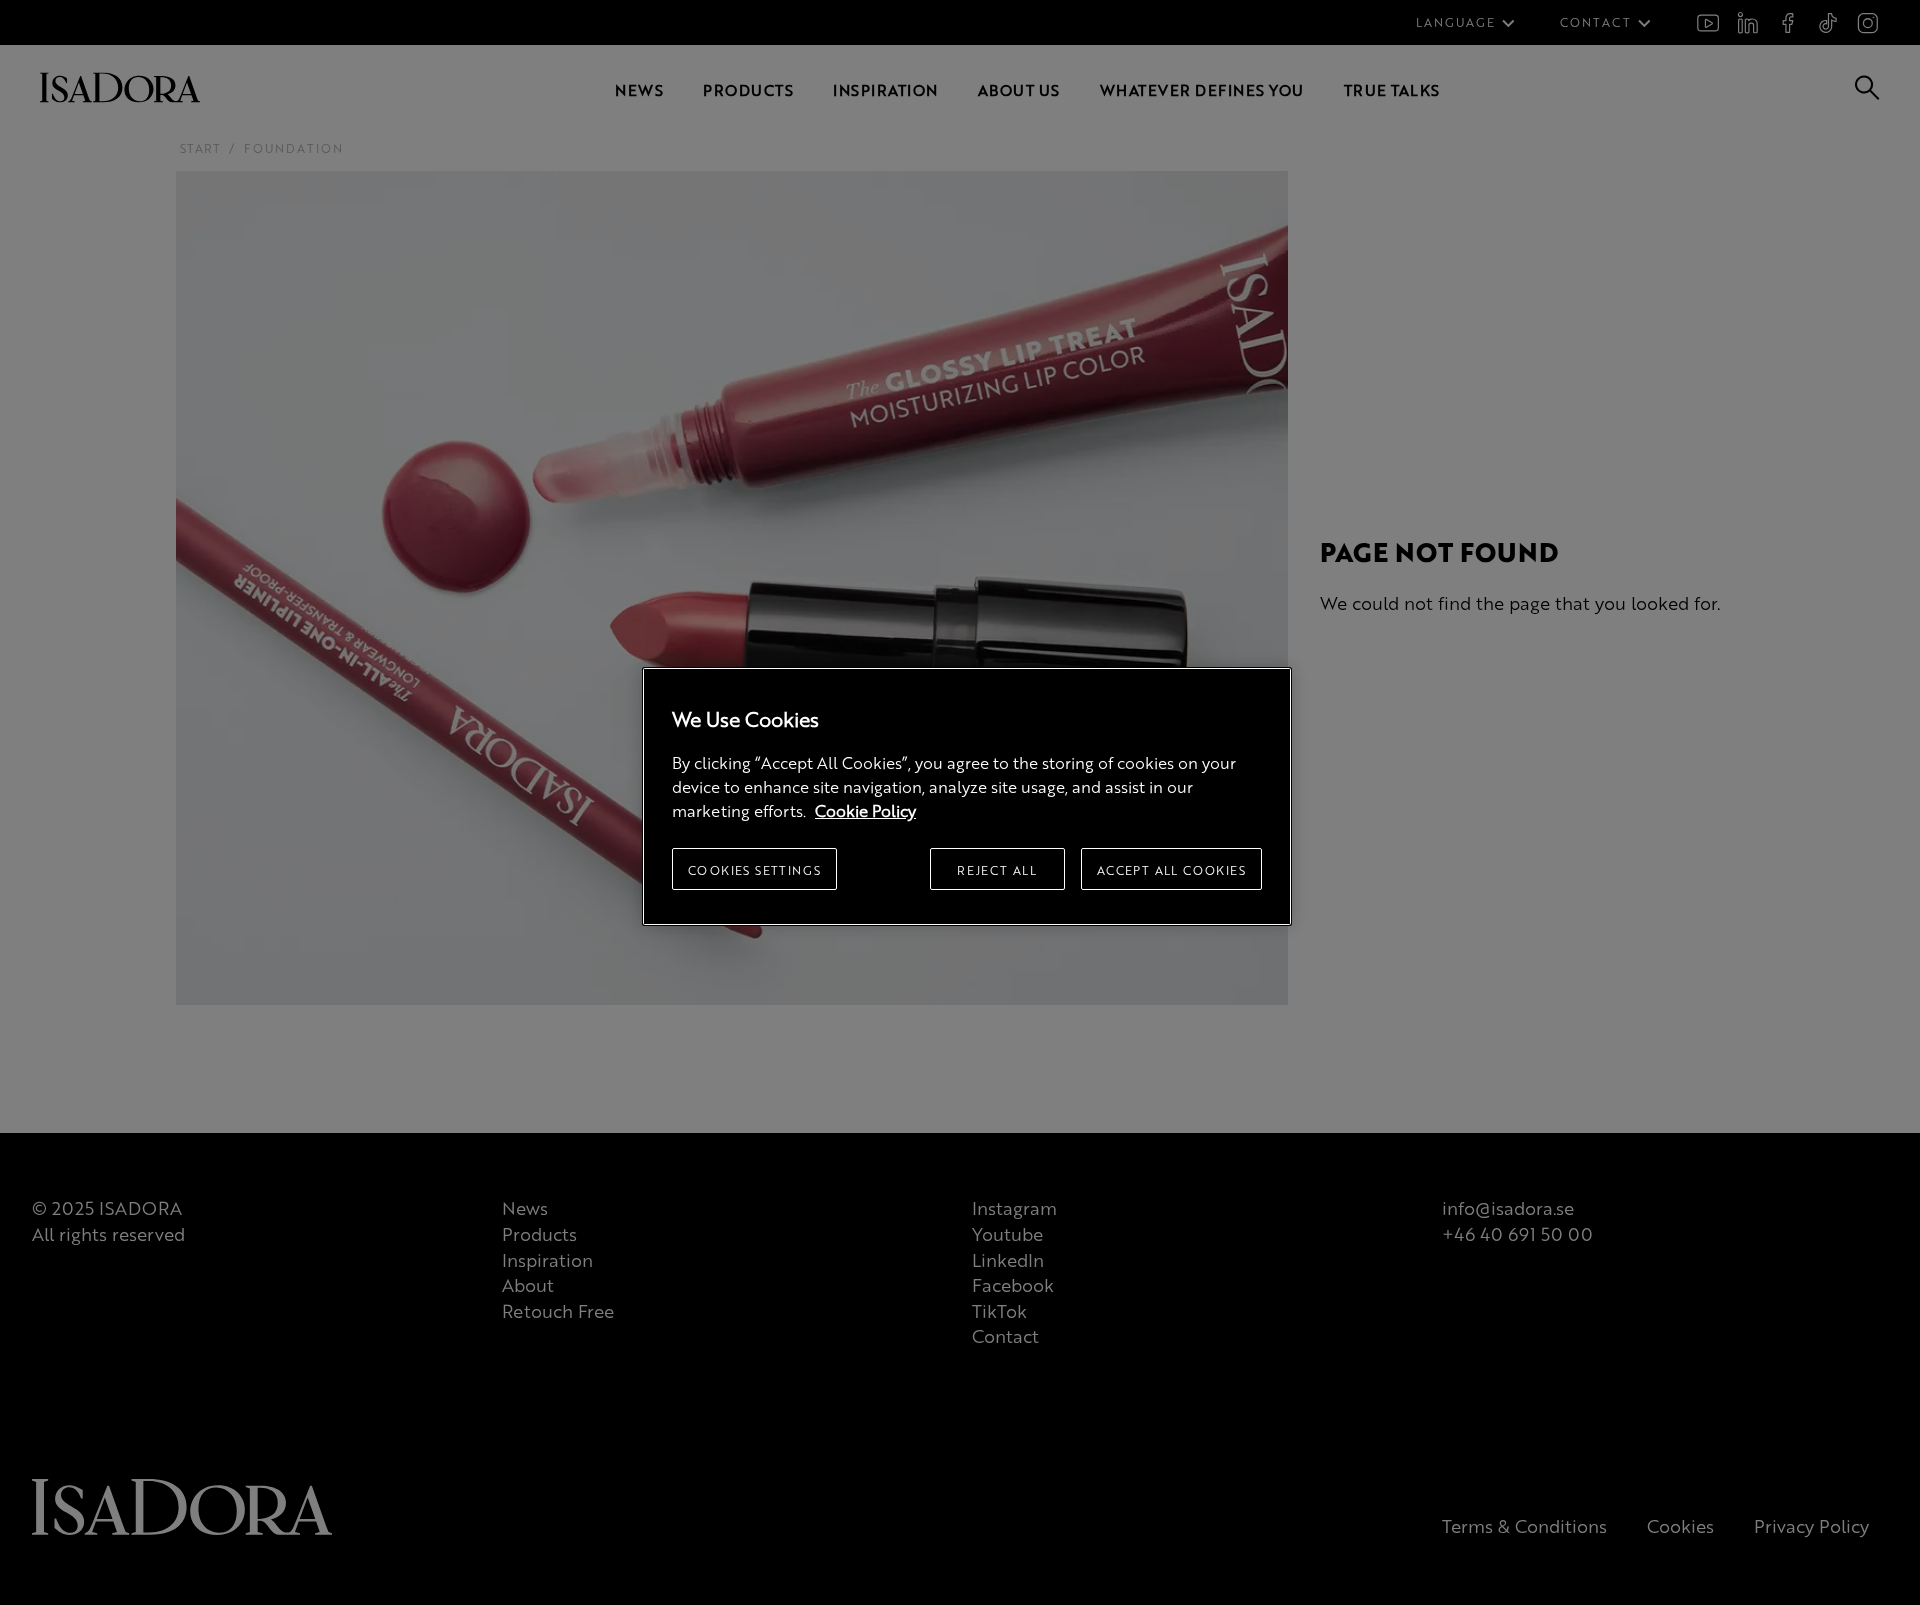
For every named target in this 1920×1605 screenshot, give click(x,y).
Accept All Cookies (1171, 870)
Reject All (997, 870)
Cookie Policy (865, 810)
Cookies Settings (754, 870)
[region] (967, 796)
